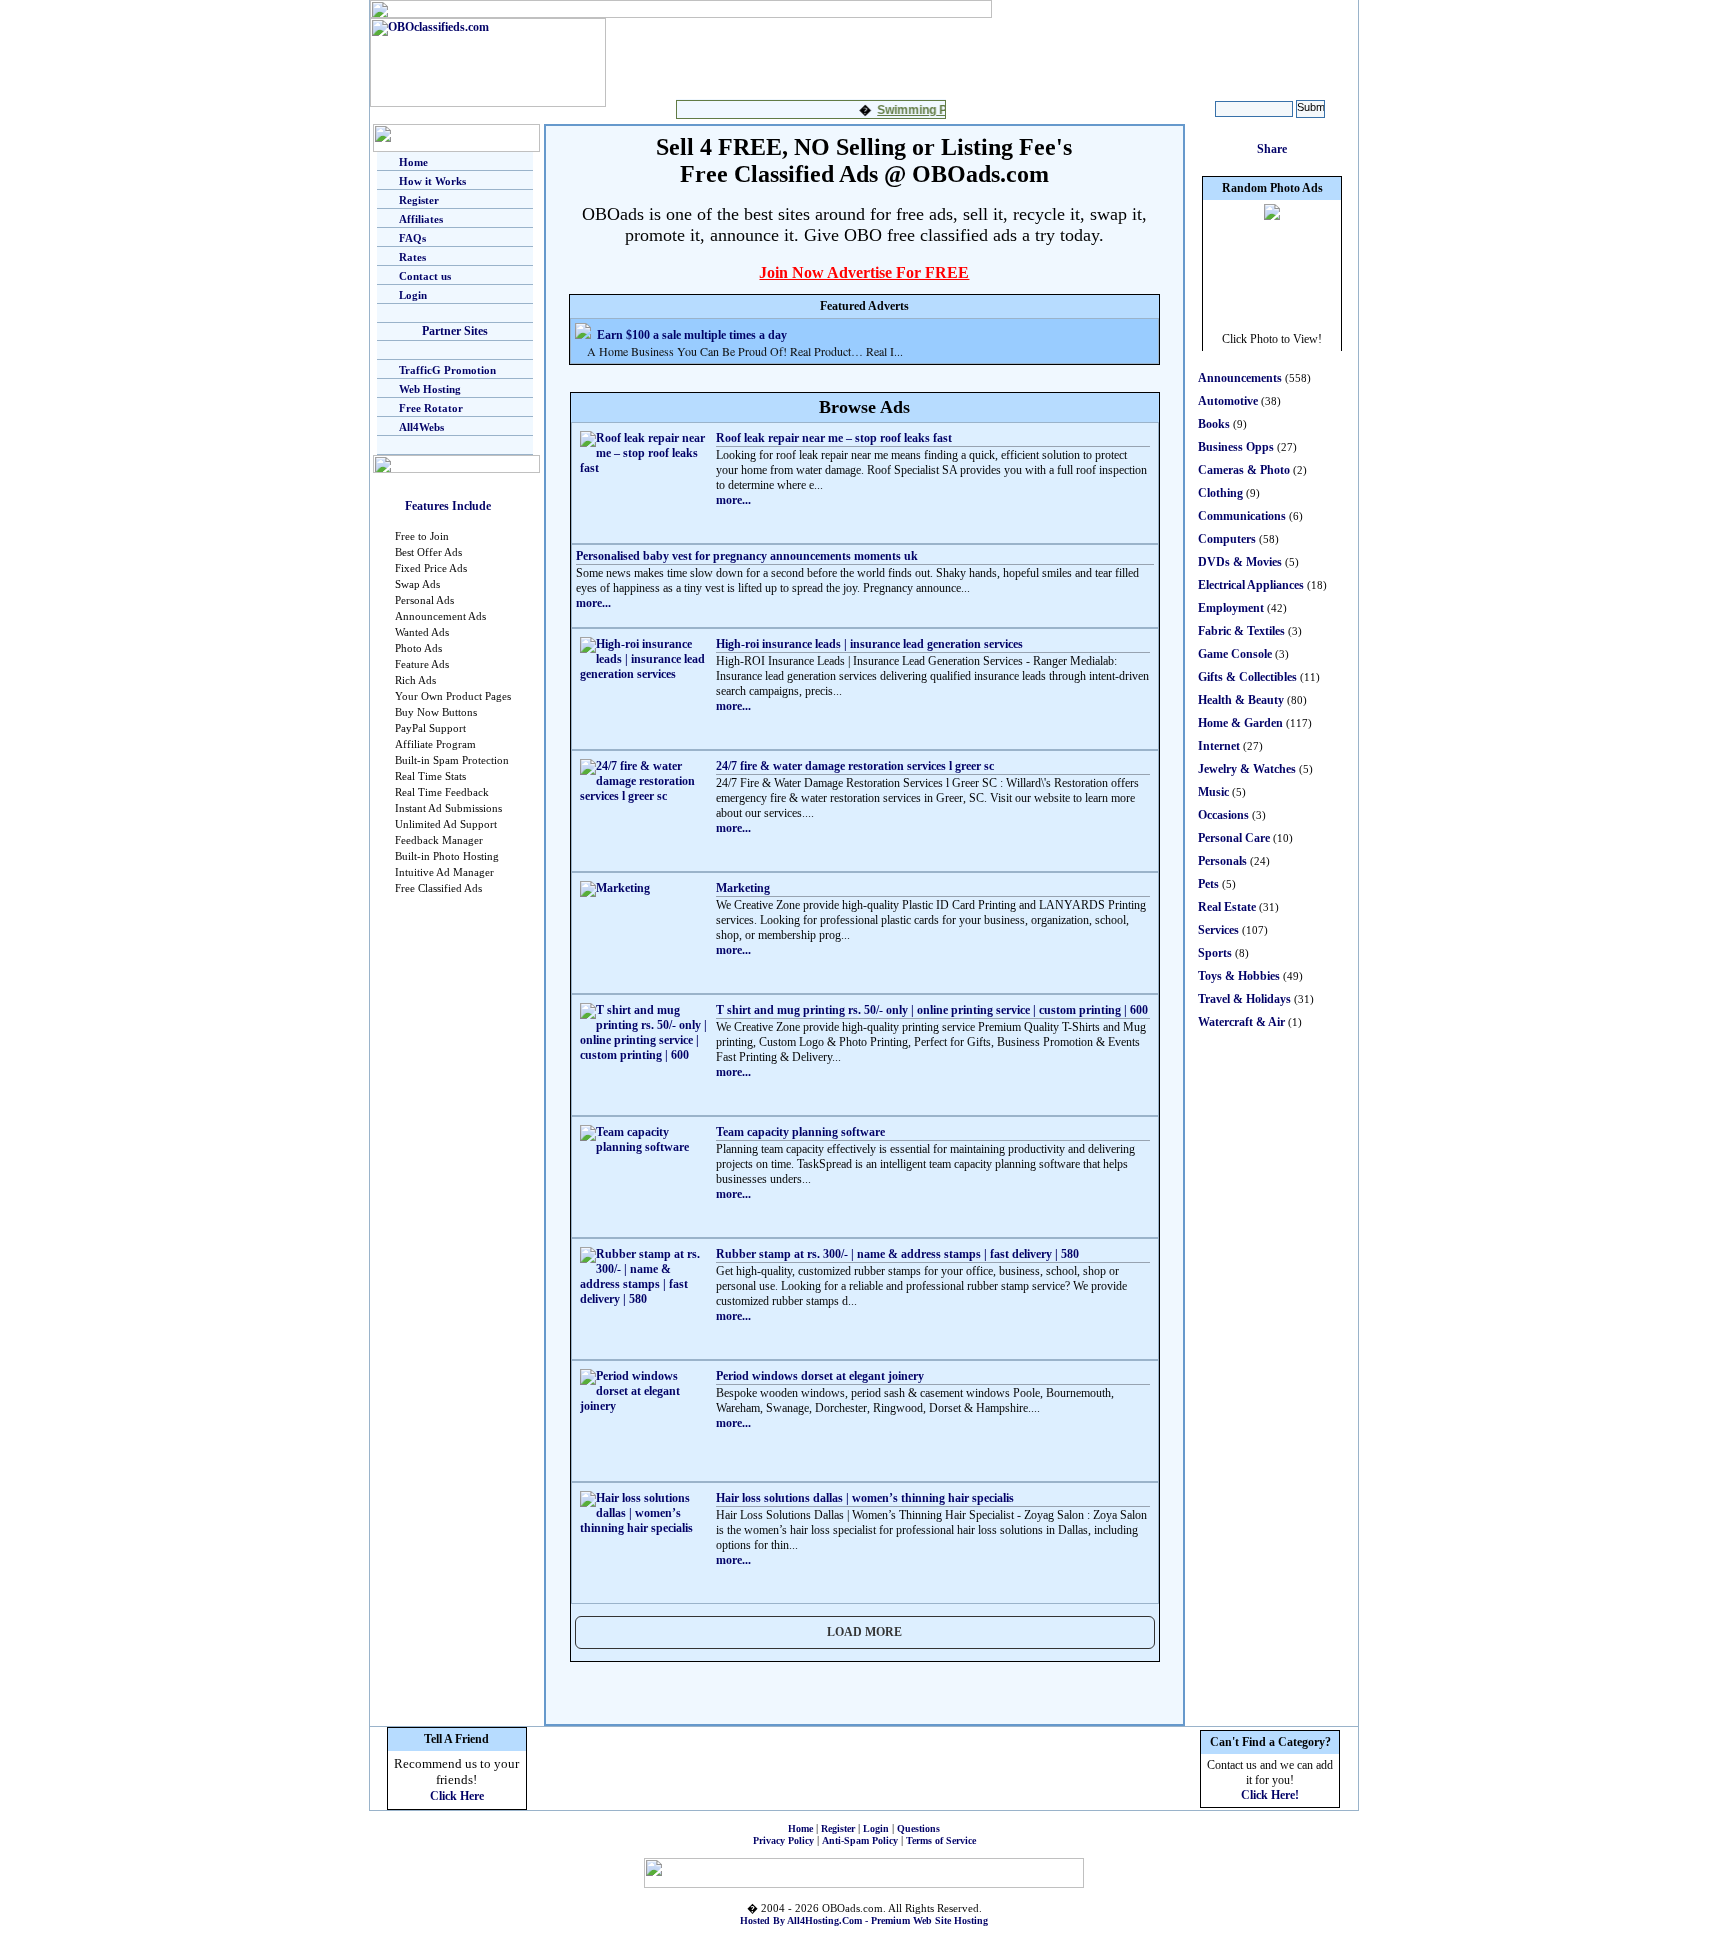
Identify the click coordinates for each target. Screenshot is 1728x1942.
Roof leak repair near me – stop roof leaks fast (834, 438)
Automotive (1228, 401)
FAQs (412, 238)
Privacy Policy (783, 1840)
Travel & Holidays (1244, 999)
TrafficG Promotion (447, 370)
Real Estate (1227, 907)
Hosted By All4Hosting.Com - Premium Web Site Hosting (864, 1920)
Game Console (1235, 654)
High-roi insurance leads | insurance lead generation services (869, 644)
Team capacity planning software (800, 1132)
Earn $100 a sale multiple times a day (692, 335)
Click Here (457, 1796)
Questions (918, 1828)
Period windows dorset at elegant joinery (820, 1376)
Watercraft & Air (1241, 1022)
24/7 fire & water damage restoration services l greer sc (855, 766)
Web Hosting (430, 389)
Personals (1222, 861)
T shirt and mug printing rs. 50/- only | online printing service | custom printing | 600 (932, 1010)
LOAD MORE (864, 1632)
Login (413, 295)
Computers (1227, 539)
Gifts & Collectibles (1247, 677)
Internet (1219, 746)
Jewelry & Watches (1247, 769)
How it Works (432, 181)
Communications (1242, 516)
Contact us (425, 276)
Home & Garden (1240, 723)
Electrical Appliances (1251, 585)
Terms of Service (941, 1840)
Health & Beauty (1241, 700)
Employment (1231, 608)
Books (1214, 424)
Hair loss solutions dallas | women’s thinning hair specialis (865, 1498)
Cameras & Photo (1244, 470)
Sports (1215, 953)
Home (413, 162)
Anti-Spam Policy (860, 1840)
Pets (1208, 884)
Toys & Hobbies (1239, 976)
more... (733, 500)
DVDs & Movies (1240, 562)
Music (1213, 792)
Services (1218, 930)
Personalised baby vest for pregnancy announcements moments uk (747, 556)
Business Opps (1236, 447)
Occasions (1223, 815)
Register (419, 200)
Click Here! (1270, 1795)
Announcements (1240, 378)
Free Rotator (431, 408)
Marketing (743, 888)
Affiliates (421, 219)
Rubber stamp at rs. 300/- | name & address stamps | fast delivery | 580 (897, 1254)
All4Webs (421, 427)
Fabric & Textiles (1241, 631)
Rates (412, 257)
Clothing (1220, 493)
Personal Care (1234, 838)
